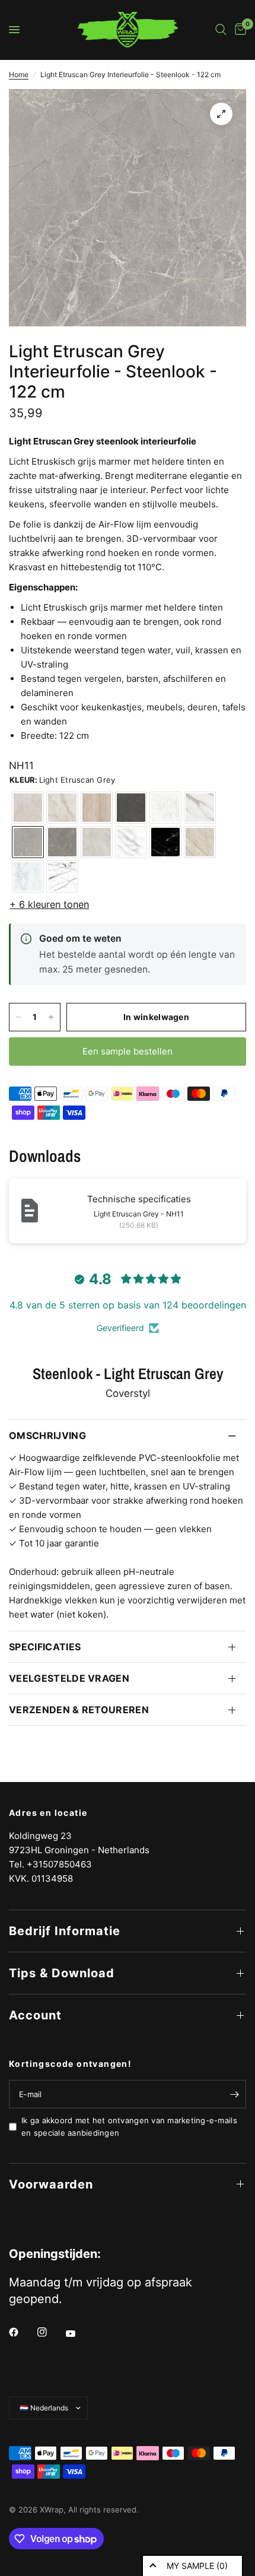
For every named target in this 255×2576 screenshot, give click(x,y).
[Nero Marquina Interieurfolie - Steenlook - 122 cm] (165, 842)
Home (19, 74)
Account (35, 2015)
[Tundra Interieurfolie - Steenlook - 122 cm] (28, 808)
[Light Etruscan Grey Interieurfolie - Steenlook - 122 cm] (28, 842)
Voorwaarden (51, 2184)
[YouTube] (79, 2333)
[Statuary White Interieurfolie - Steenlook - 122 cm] (131, 842)
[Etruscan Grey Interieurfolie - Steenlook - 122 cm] (62, 842)
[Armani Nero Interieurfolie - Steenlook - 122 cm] (131, 808)
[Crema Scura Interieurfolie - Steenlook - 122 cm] (97, 842)
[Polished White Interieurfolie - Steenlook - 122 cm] (28, 876)
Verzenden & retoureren (79, 1710)
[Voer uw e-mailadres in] (234, 2094)
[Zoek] (221, 30)
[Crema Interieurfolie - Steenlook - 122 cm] (165, 808)
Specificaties (45, 1647)
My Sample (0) (197, 2566)
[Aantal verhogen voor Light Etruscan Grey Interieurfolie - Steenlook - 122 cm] (51, 1017)
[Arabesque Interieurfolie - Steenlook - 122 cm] (62, 876)
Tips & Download (62, 1973)
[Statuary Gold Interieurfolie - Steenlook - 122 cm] (200, 808)
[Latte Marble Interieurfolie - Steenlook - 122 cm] (200, 842)
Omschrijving (47, 1435)
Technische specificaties (139, 1199)
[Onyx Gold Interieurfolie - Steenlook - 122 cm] (62, 808)
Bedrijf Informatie (65, 1931)
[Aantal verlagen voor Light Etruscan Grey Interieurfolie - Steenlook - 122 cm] (18, 1017)
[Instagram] (50, 2332)
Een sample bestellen (128, 1051)
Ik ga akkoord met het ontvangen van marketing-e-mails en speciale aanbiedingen (129, 2126)
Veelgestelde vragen (69, 1678)
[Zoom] (221, 114)
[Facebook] (22, 2332)
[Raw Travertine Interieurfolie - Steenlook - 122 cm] (97, 808)
